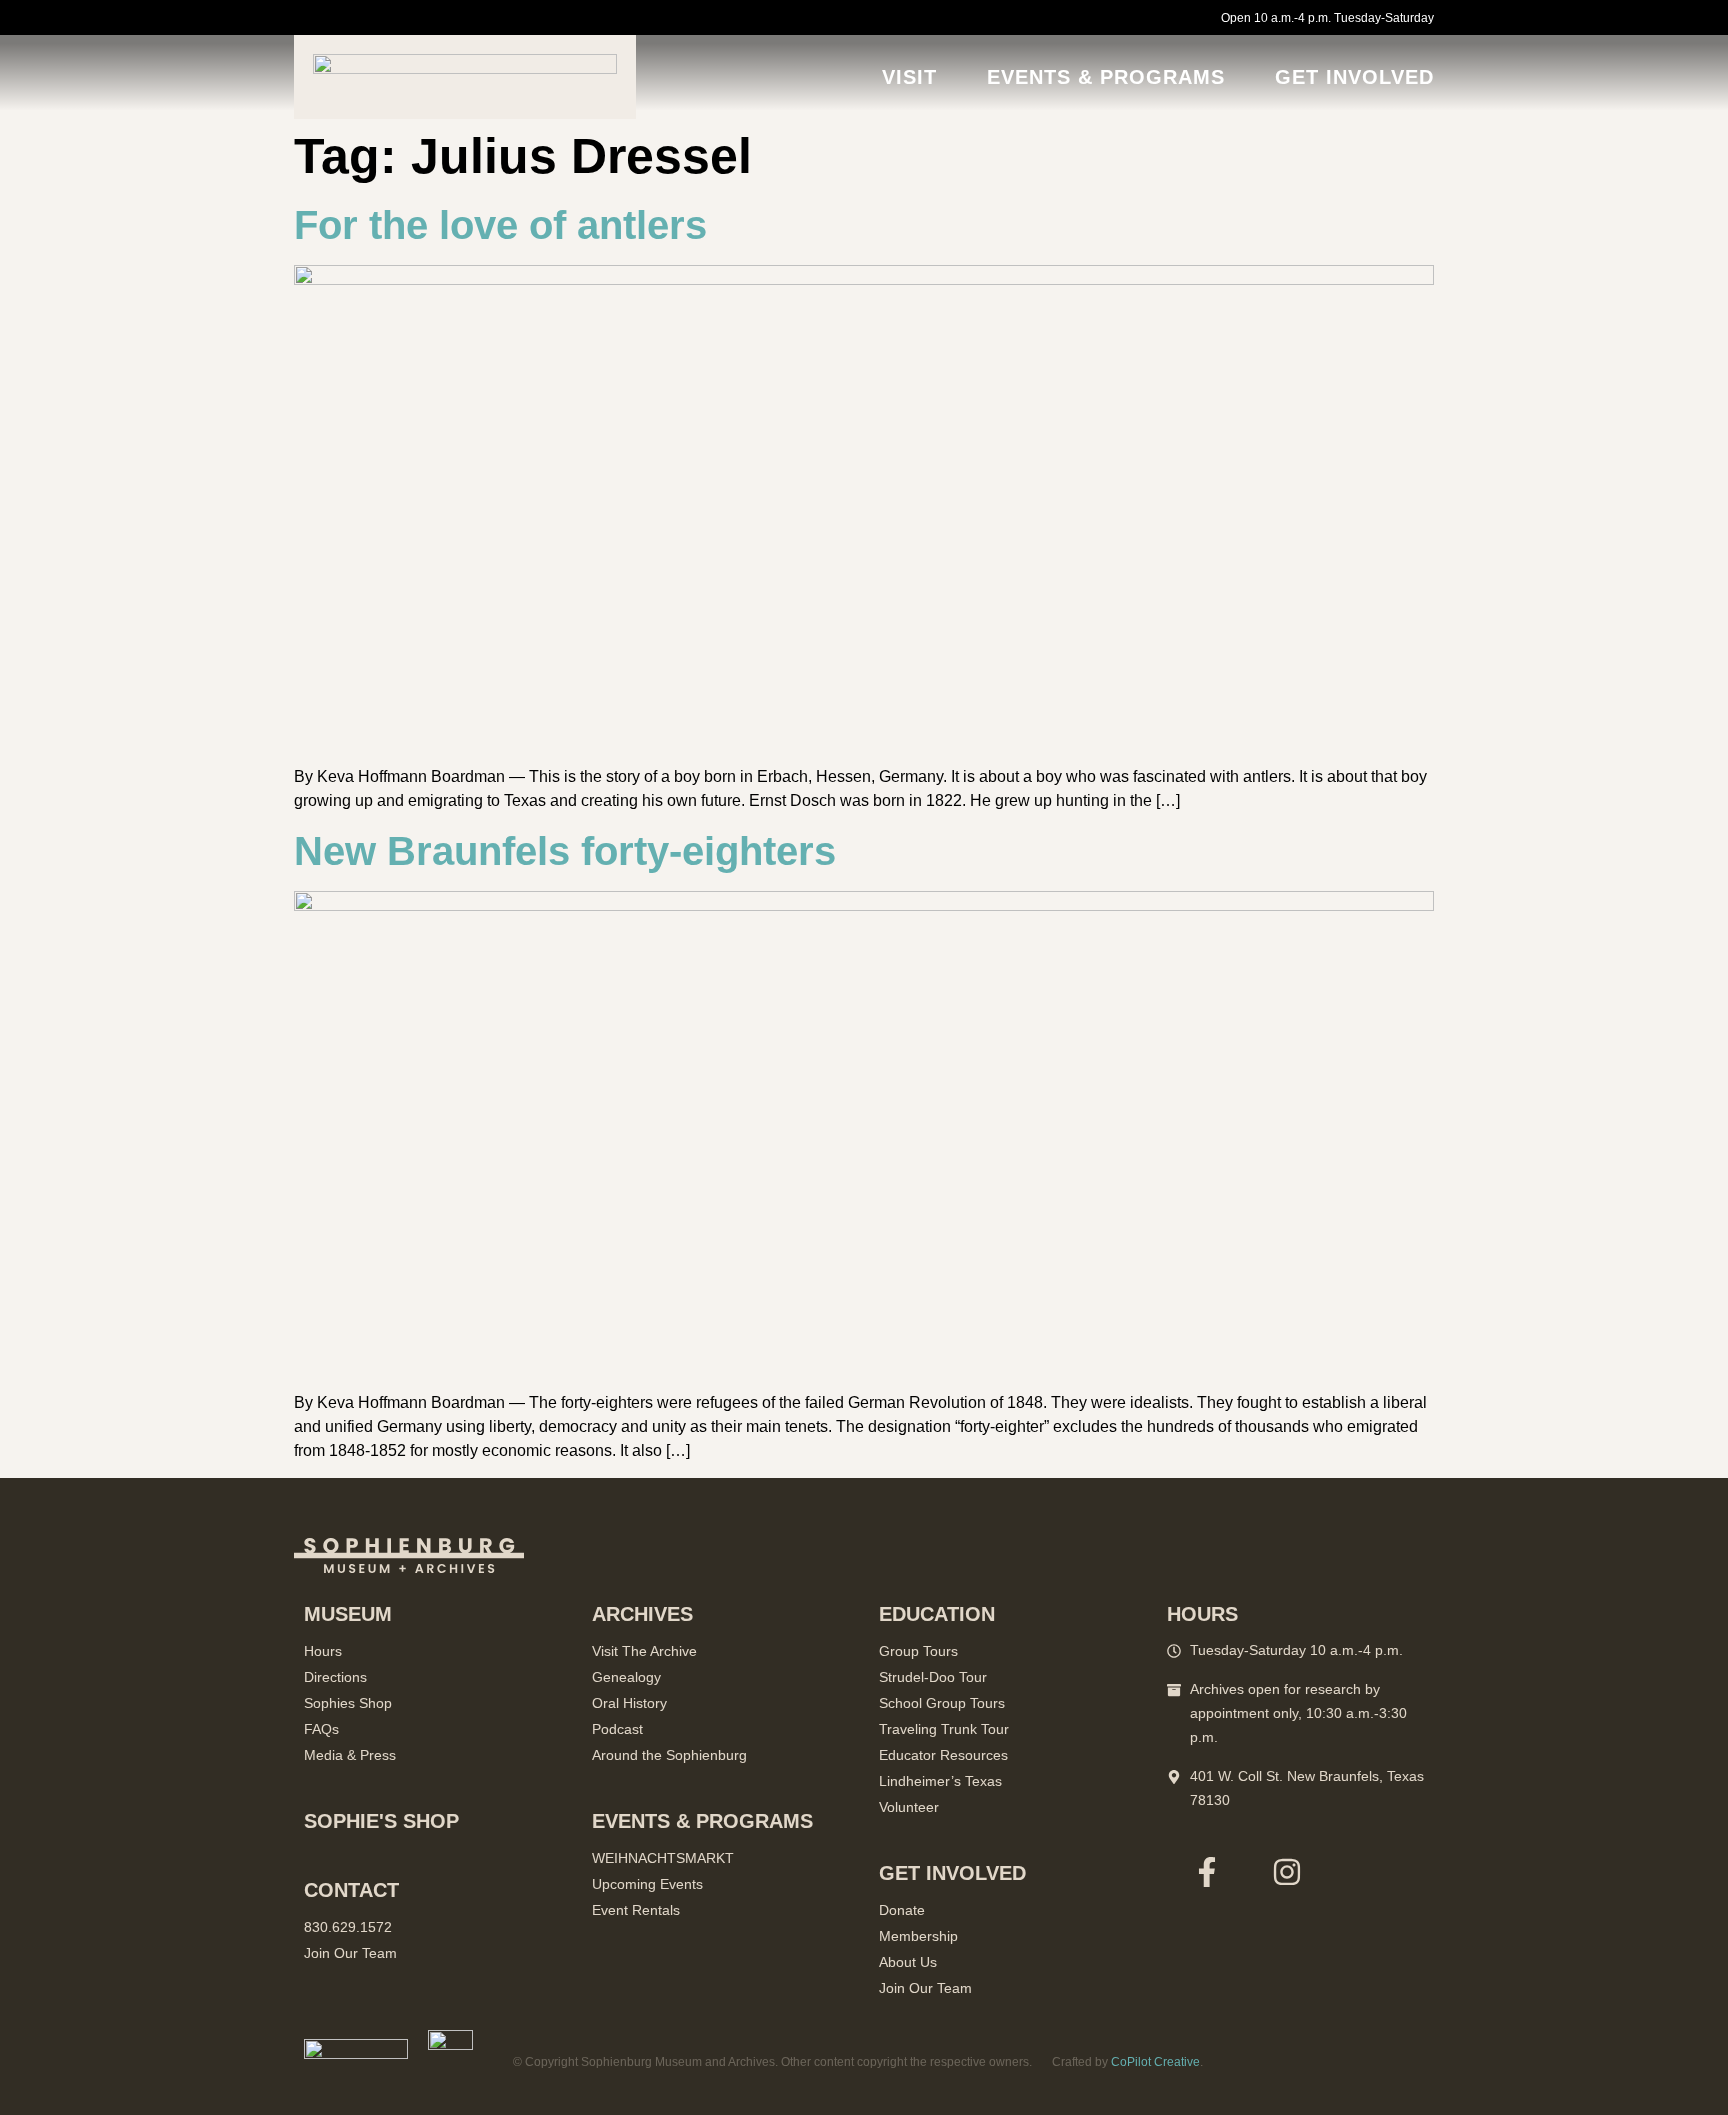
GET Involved (1354, 77)
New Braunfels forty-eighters (565, 851)
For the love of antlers (500, 225)
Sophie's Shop (381, 1821)
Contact (351, 1890)
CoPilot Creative (1155, 2062)
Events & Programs (1106, 77)
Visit (909, 77)
